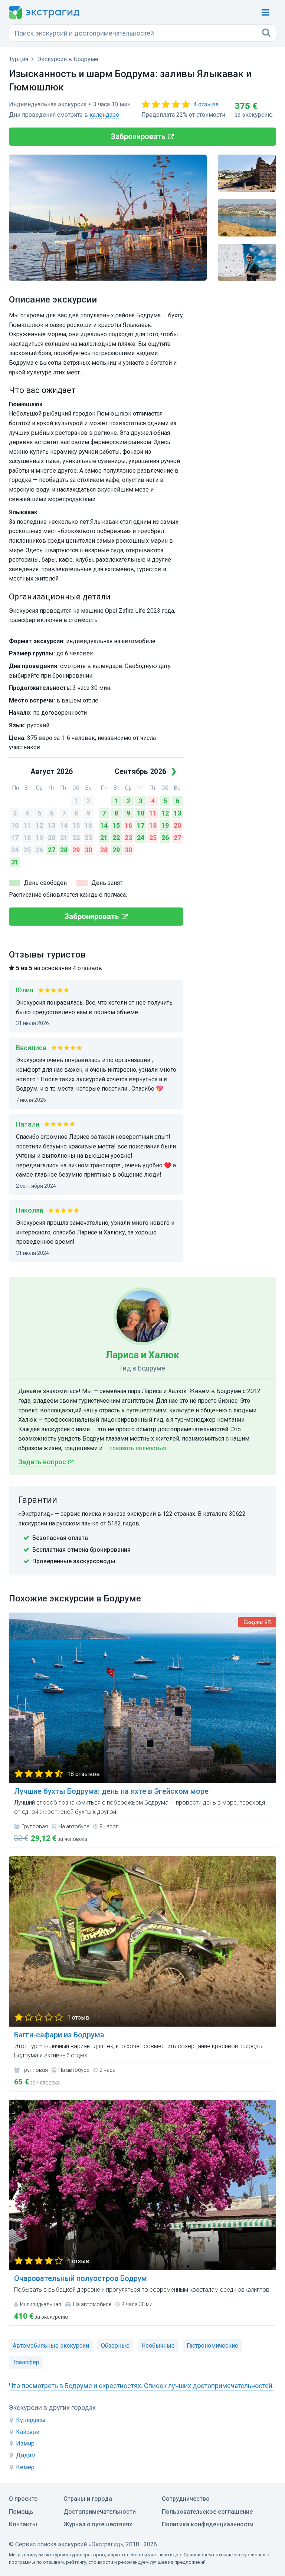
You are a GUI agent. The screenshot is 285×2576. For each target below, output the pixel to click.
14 (64, 825)
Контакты (23, 2524)
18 (27, 838)
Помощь (21, 2512)
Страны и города (88, 2499)
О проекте (23, 2499)
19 (39, 838)
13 (52, 825)
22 (76, 838)
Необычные (158, 2346)
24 (15, 850)
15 (76, 825)
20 (52, 838)
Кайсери (28, 2432)
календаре (104, 115)
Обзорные (115, 2346)
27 (52, 850)
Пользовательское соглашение (207, 2512)
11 (27, 825)
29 (76, 850)
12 (39, 825)
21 (64, 838)
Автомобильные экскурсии (51, 2346)
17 (15, 838)
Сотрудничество (186, 2499)
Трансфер (26, 2362)
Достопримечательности (100, 2512)
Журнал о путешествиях (98, 2524)
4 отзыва (206, 104)
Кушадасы (31, 2420)
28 (64, 850)
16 (88, 825)
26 (39, 850)
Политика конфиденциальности (208, 2524)
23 (88, 838)
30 (88, 850)
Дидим (26, 2455)
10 (15, 825)
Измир (25, 2443)
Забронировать (138, 136)
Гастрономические (212, 2346)
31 (15, 862)
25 (27, 850)
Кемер (25, 2467)
